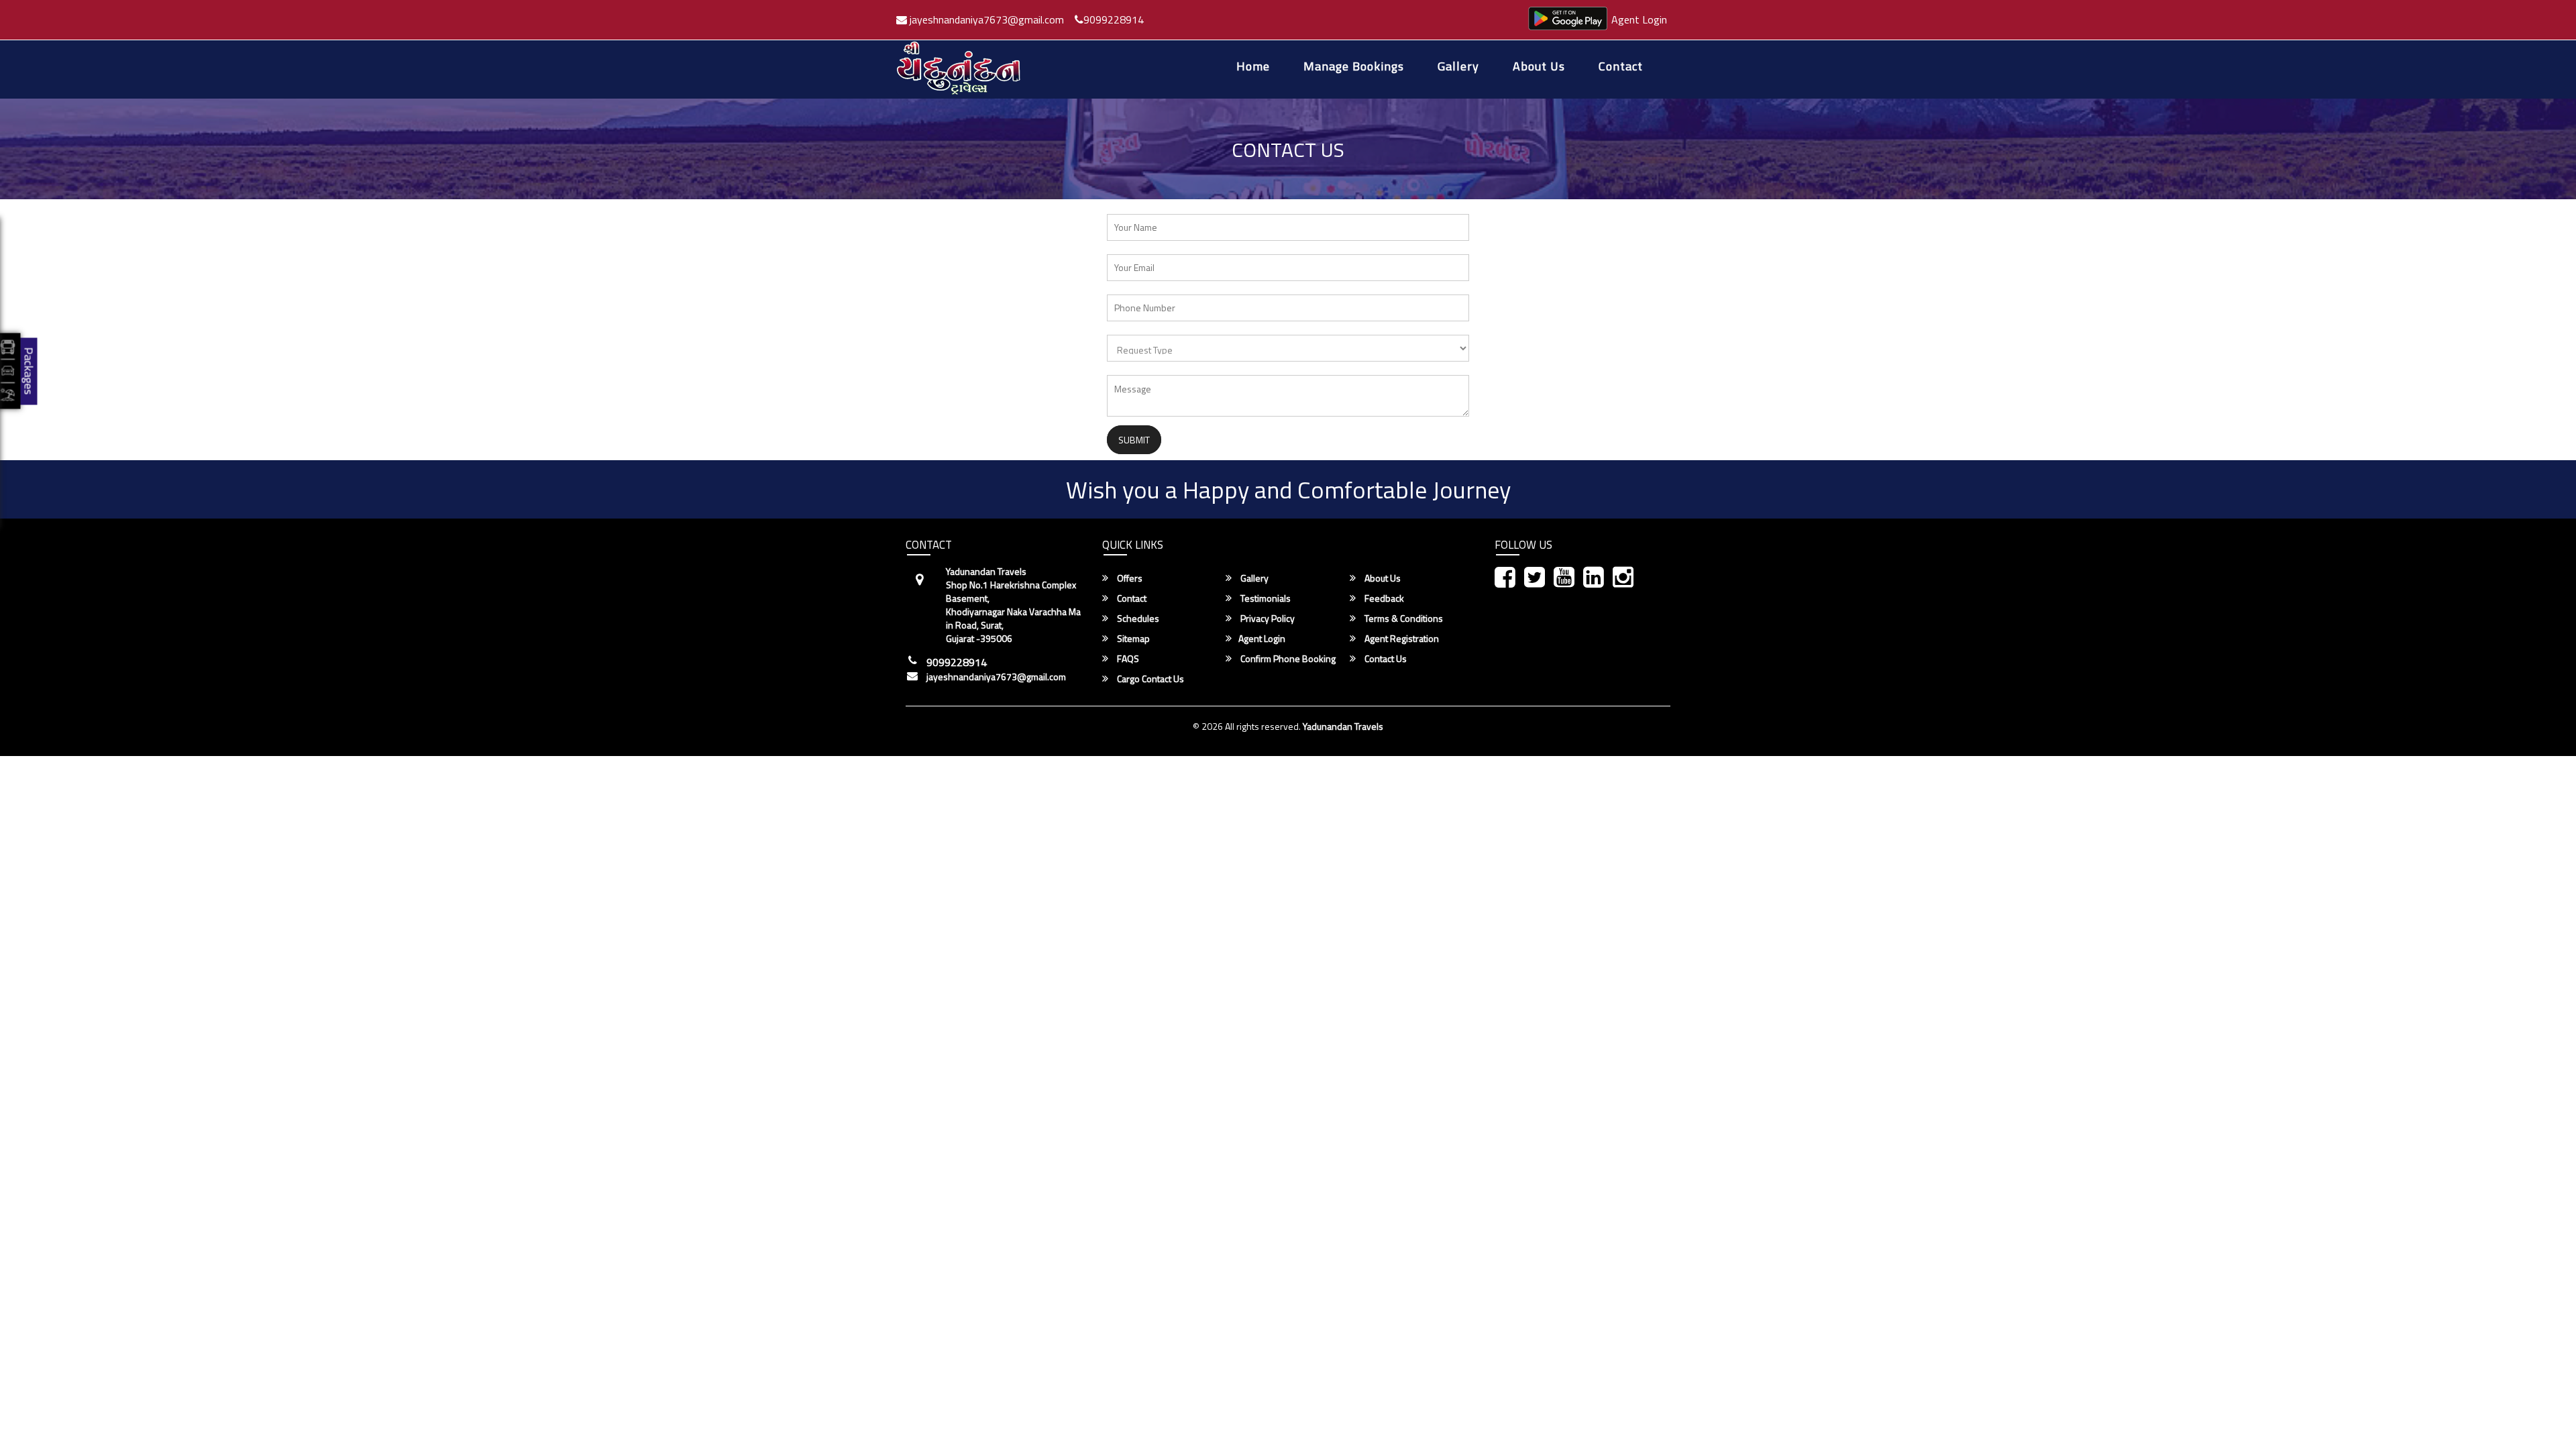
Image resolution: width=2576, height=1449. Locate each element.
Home (1253, 67)
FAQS (1127, 659)
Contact (1621, 67)
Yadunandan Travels (1343, 726)
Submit (1134, 440)
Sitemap (1132, 639)
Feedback (1383, 598)
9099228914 (1114, 19)
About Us (1539, 67)
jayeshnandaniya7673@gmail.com (985, 19)
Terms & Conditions (1403, 619)
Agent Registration (1401, 639)
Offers (1129, 578)
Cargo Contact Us (1149, 679)
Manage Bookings (1354, 67)
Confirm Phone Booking (1287, 659)
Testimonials (1265, 598)
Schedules (1137, 619)
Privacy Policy (1267, 619)
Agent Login (1639, 19)
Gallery (1458, 67)
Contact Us (1385, 659)
